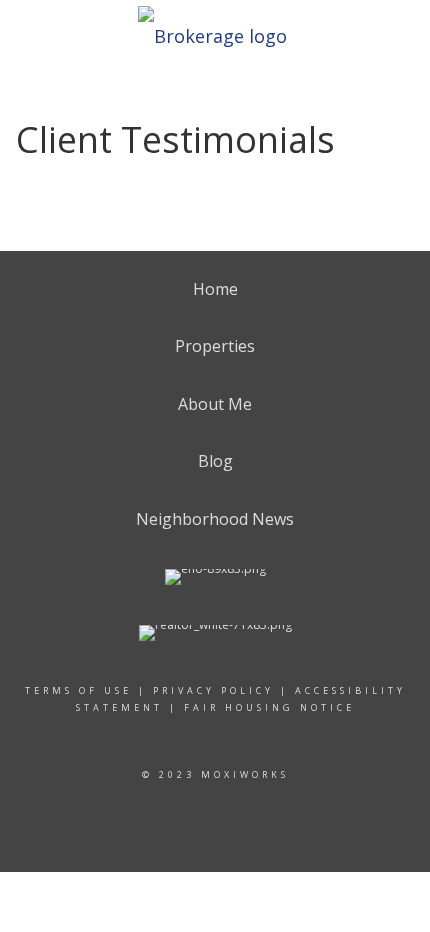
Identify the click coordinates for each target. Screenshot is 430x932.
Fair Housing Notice (269, 707)
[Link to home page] (215, 30)
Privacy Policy (213, 690)
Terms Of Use (78, 690)
